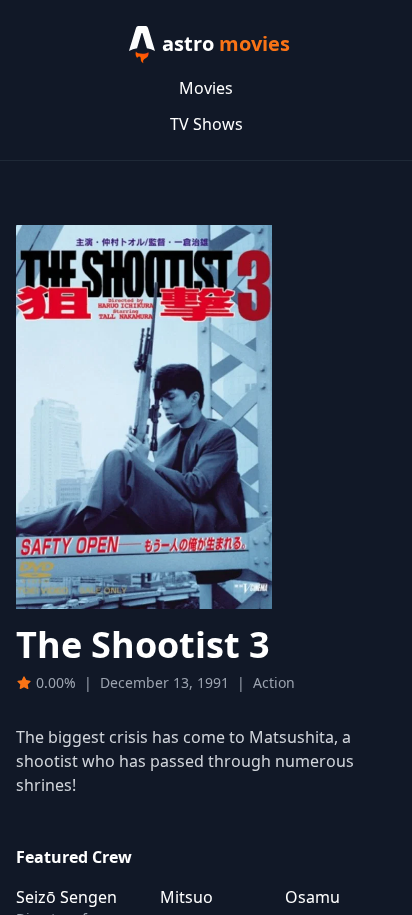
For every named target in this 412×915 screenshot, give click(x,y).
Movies (206, 88)
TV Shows (206, 124)
